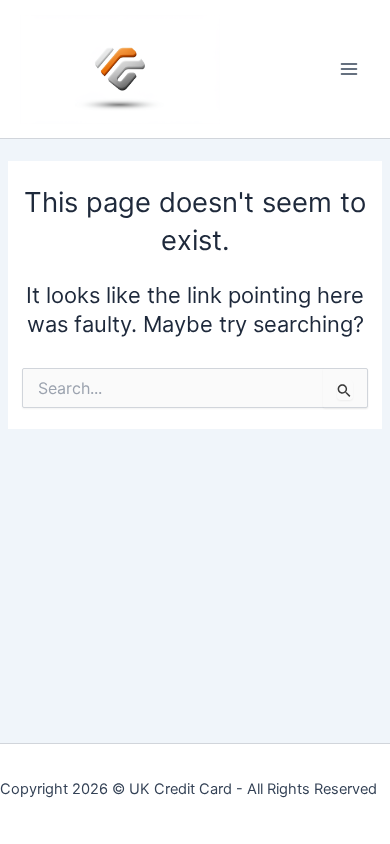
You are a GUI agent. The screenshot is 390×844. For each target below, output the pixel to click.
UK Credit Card (180, 789)
